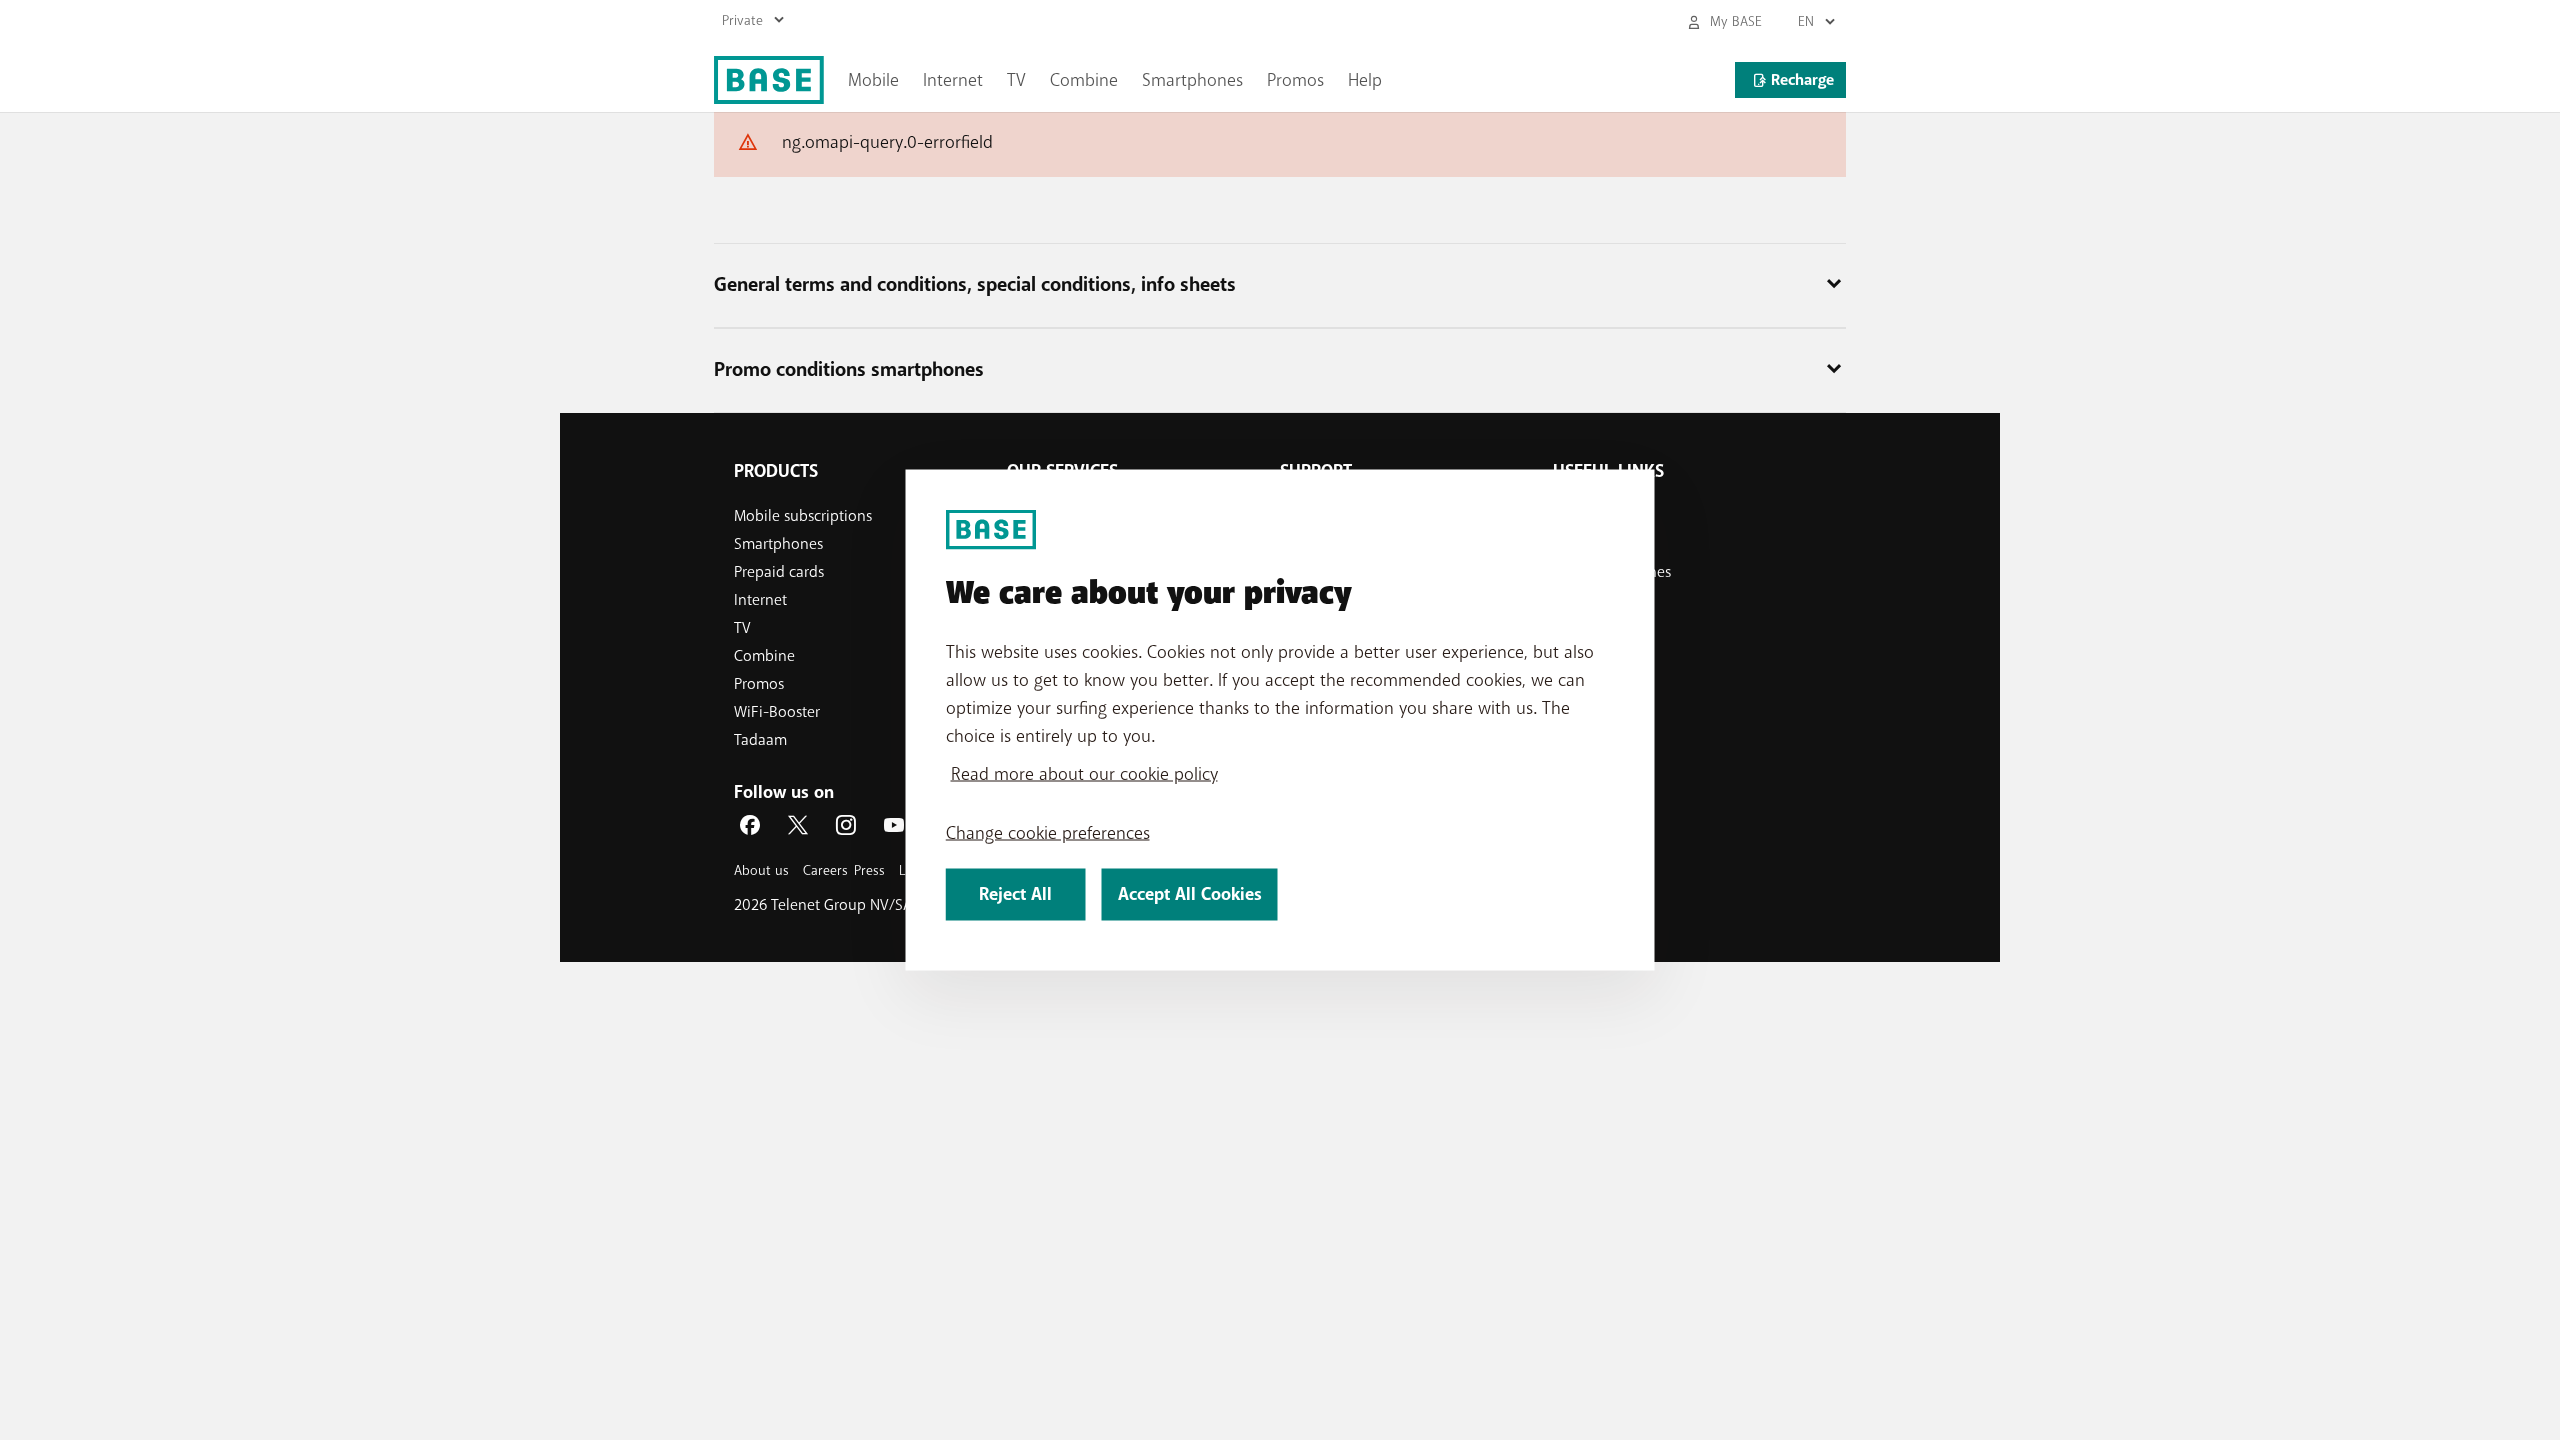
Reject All (1015, 894)
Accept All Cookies (1190, 894)
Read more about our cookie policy (1084, 774)
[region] (1280, 720)
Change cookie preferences (1048, 833)
